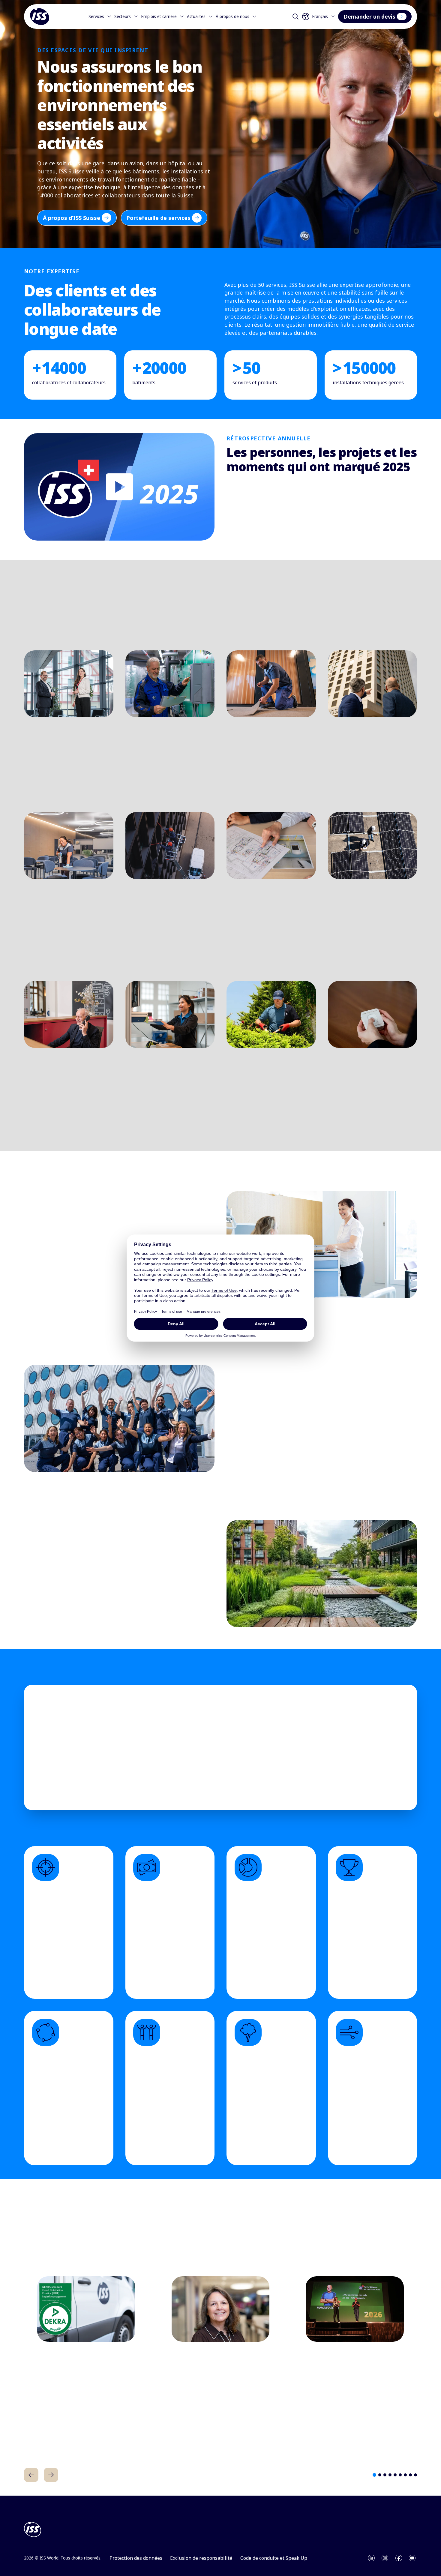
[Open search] (295, 16)
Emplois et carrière (159, 16)
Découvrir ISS (245, 535)
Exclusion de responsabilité (201, 2558)
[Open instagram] (385, 2558)
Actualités (196, 16)
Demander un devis (369, 16)
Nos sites (313, 1780)
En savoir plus (43, 796)
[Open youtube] (412, 2558)
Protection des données (136, 2558)
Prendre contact (252, 1780)
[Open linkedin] (371, 2558)
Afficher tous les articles (258, 2236)
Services (96, 16)
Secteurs (123, 16)
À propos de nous (232, 16)
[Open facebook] (399, 2558)
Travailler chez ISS (251, 1480)
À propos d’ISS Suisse (72, 218)
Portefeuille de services (158, 218)
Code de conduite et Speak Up (274, 2558)
